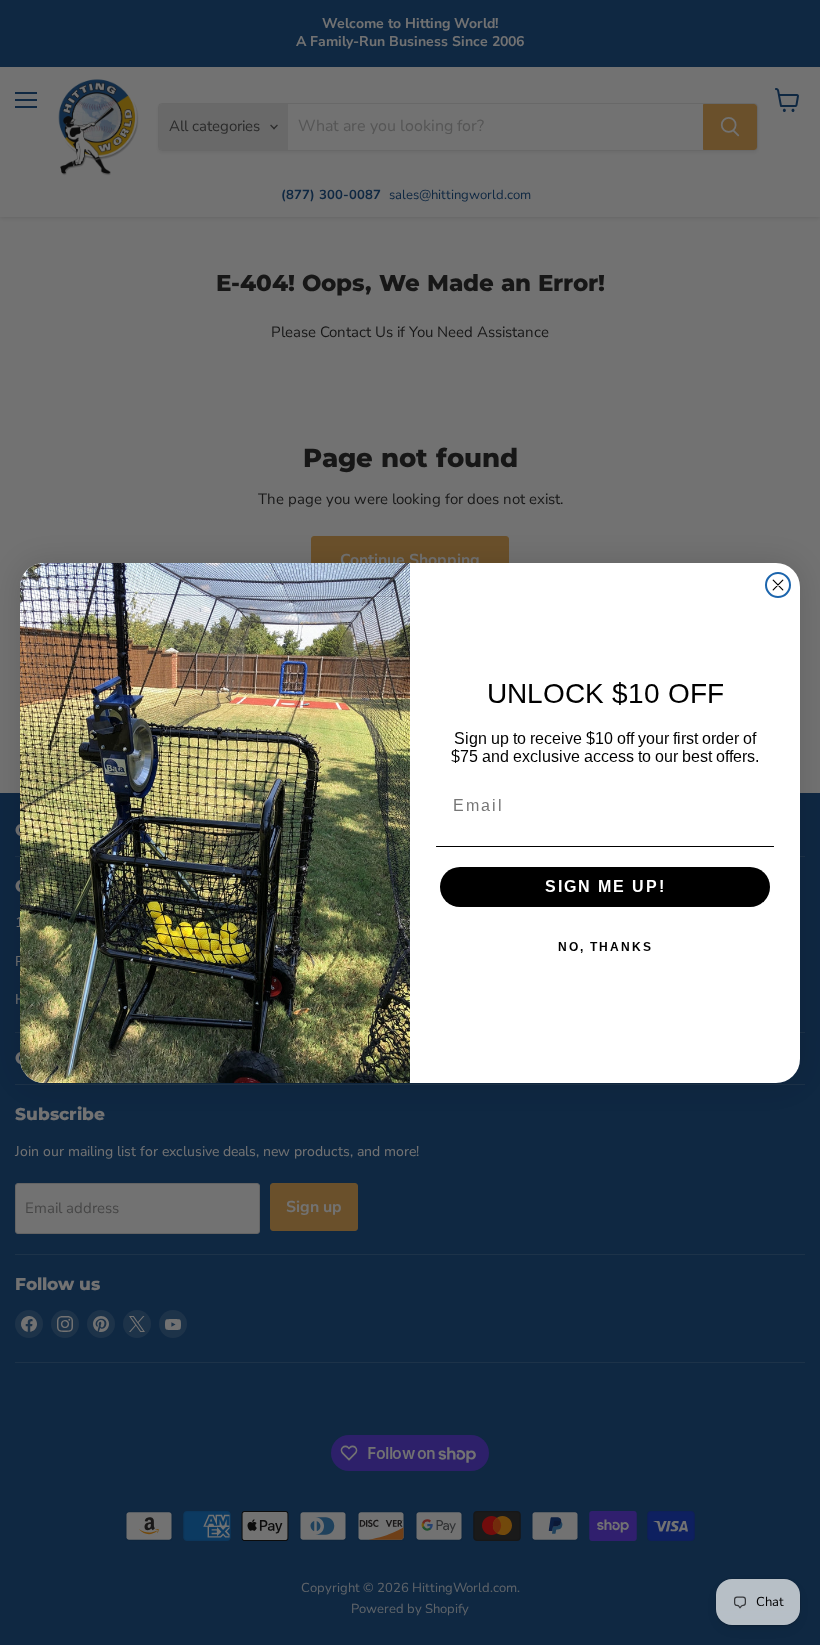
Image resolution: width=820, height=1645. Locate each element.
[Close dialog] (778, 585)
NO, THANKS (605, 947)
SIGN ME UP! (605, 886)
